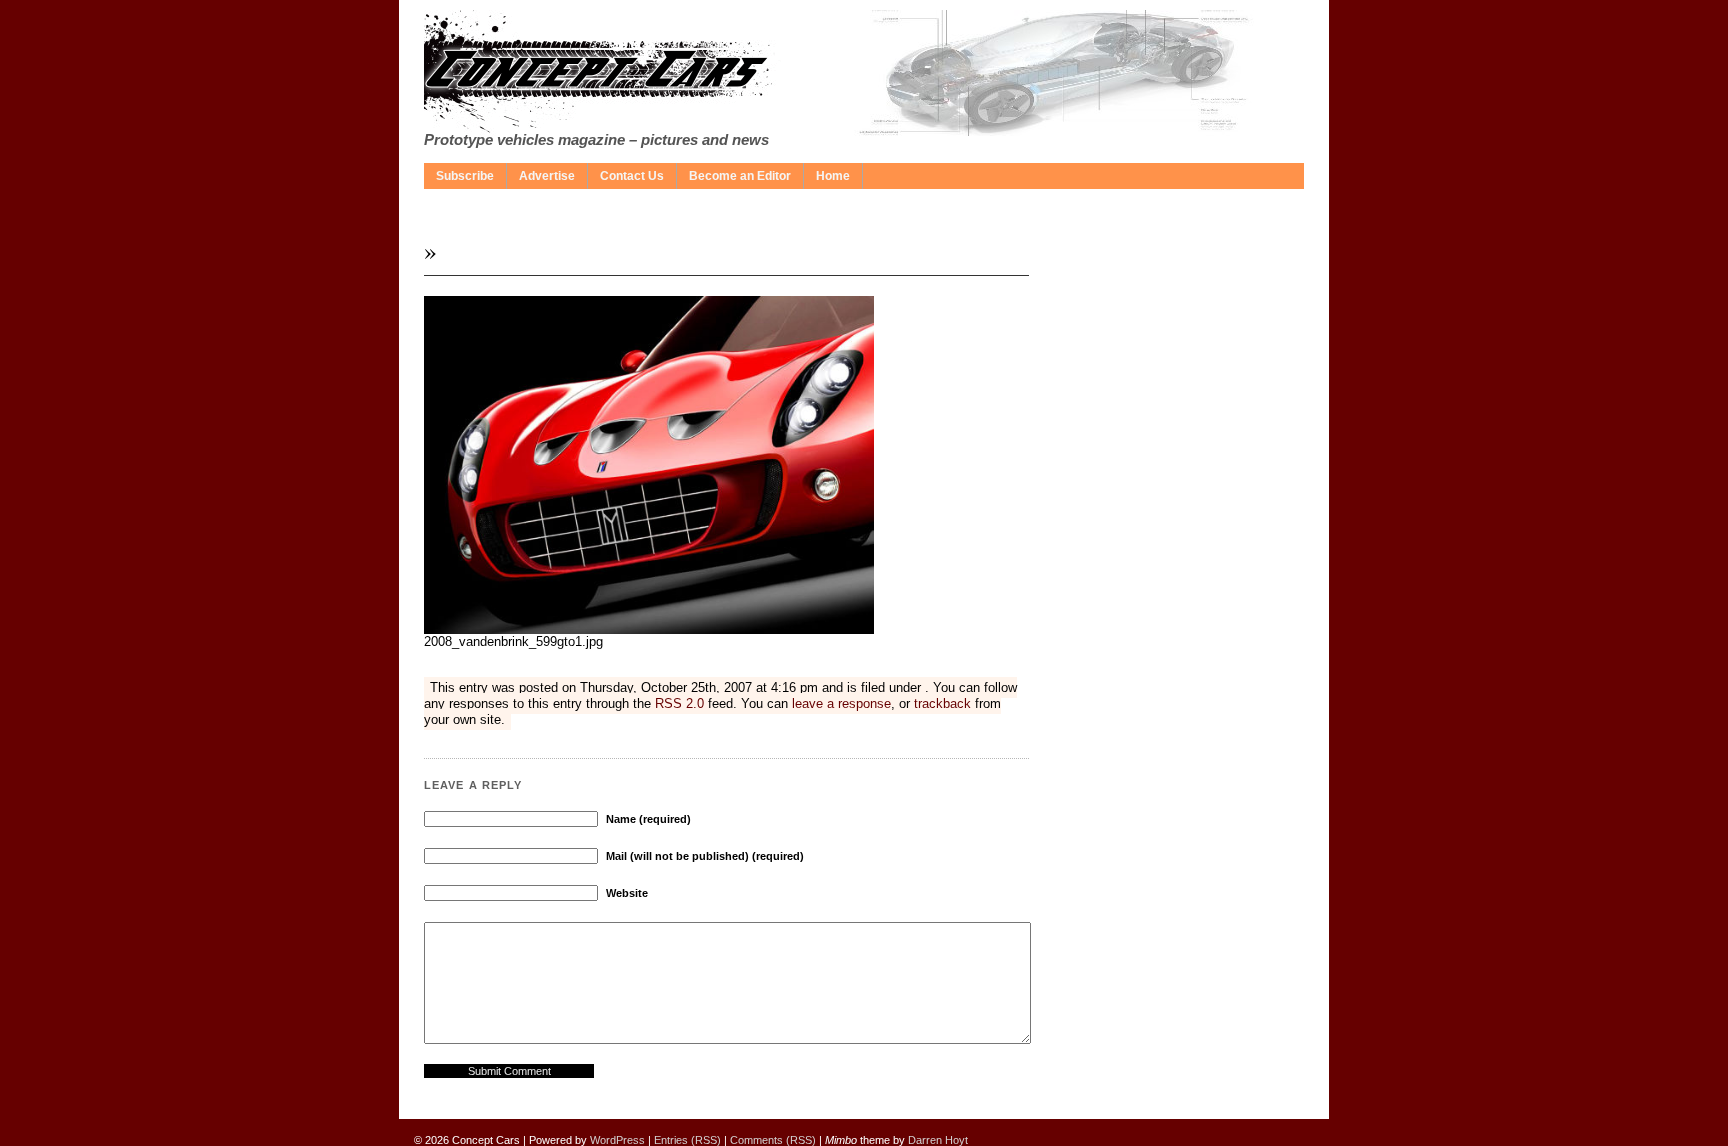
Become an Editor (740, 176)
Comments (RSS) (773, 1140)
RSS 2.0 (679, 703)
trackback (942, 703)
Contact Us (632, 176)
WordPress (617, 1140)
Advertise (547, 176)
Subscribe (465, 176)
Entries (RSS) (687, 1140)
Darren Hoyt (938, 1140)
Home (833, 176)
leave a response (841, 703)
